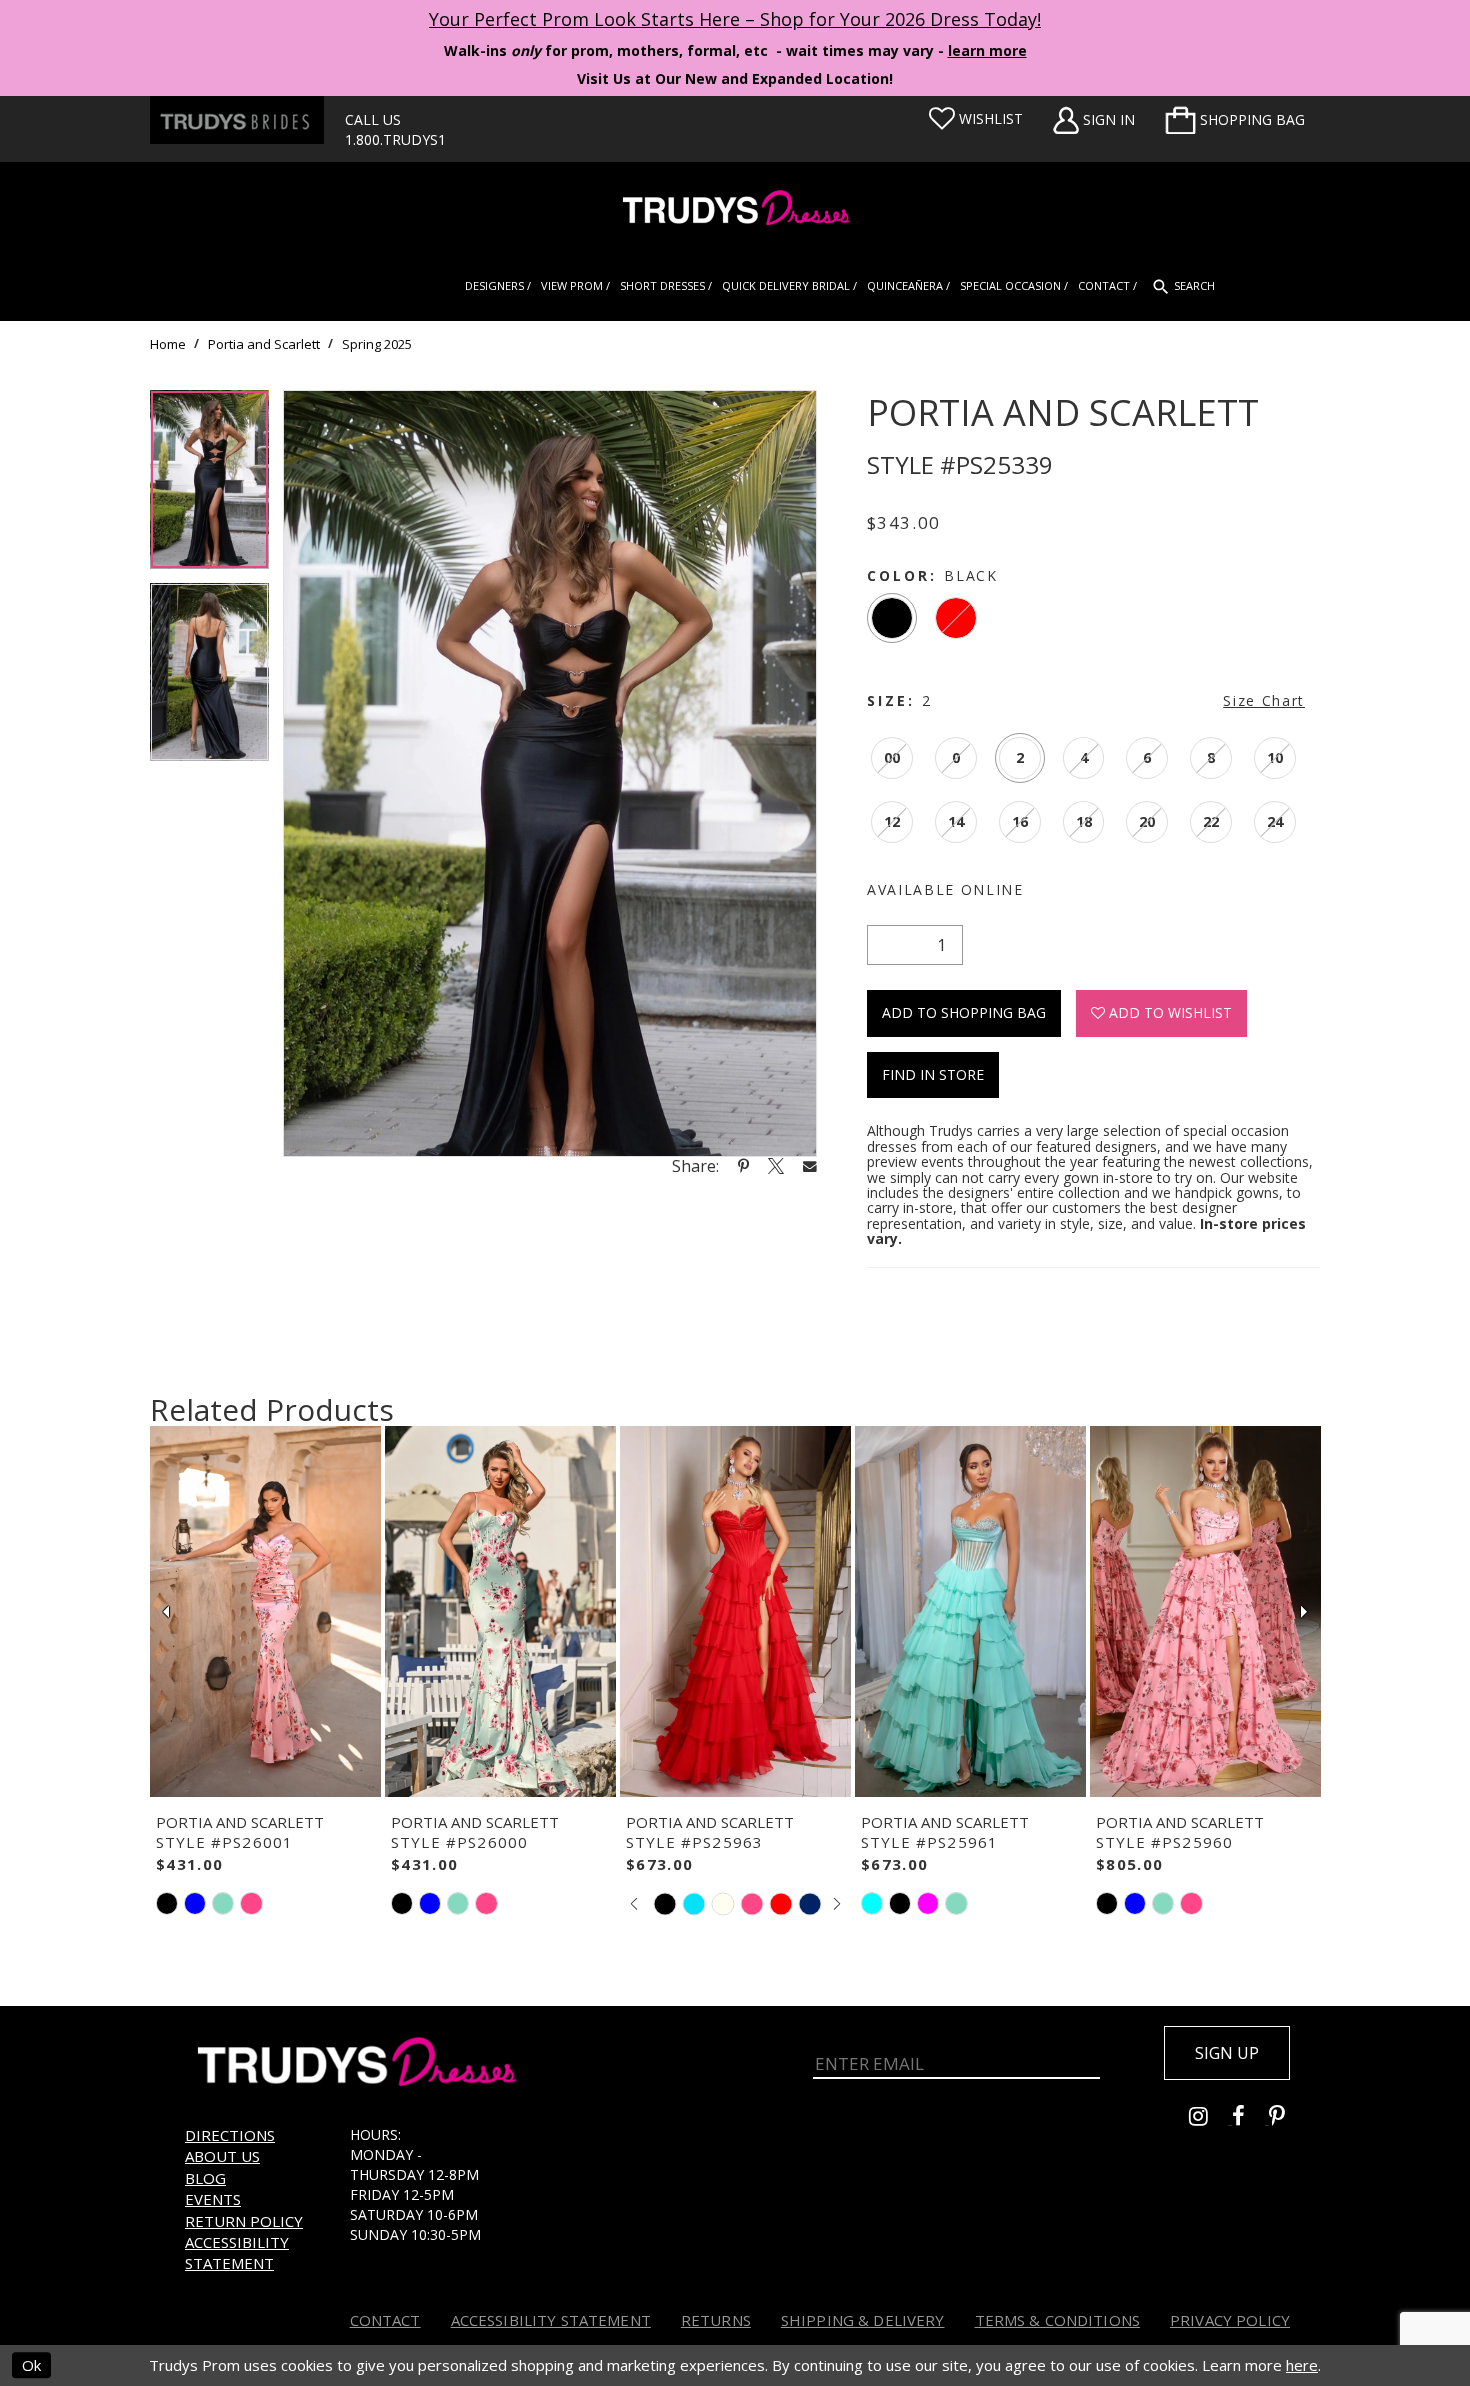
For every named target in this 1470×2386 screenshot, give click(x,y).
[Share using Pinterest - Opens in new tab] (743, 1166)
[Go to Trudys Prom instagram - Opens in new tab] (1210, 2118)
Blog (205, 2178)
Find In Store (933, 1074)
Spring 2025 (377, 344)
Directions (230, 2135)
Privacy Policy (1230, 2320)
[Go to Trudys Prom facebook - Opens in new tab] (1250, 2118)
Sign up (1227, 2053)
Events (213, 2199)
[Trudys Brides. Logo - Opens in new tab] (237, 120)
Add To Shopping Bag (964, 1012)
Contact (385, 2320)
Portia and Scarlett (264, 344)
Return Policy (244, 2221)
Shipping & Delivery (863, 2320)
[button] (1235, 120)
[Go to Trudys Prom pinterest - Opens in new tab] (1287, 2118)
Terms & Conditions (1058, 2320)
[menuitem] (1235, 120)
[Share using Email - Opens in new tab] (810, 1165)
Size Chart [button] (1264, 700)
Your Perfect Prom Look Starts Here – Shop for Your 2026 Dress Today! (735, 19)
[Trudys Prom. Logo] (735, 210)
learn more (987, 50)
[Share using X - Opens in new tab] (776, 1166)
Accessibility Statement (237, 2252)
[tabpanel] (209, 486)
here (1302, 2365)
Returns (716, 2320)
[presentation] (265, 1612)
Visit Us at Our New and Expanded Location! (735, 78)
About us (222, 2156)
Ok (31, 2365)
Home (168, 344)
